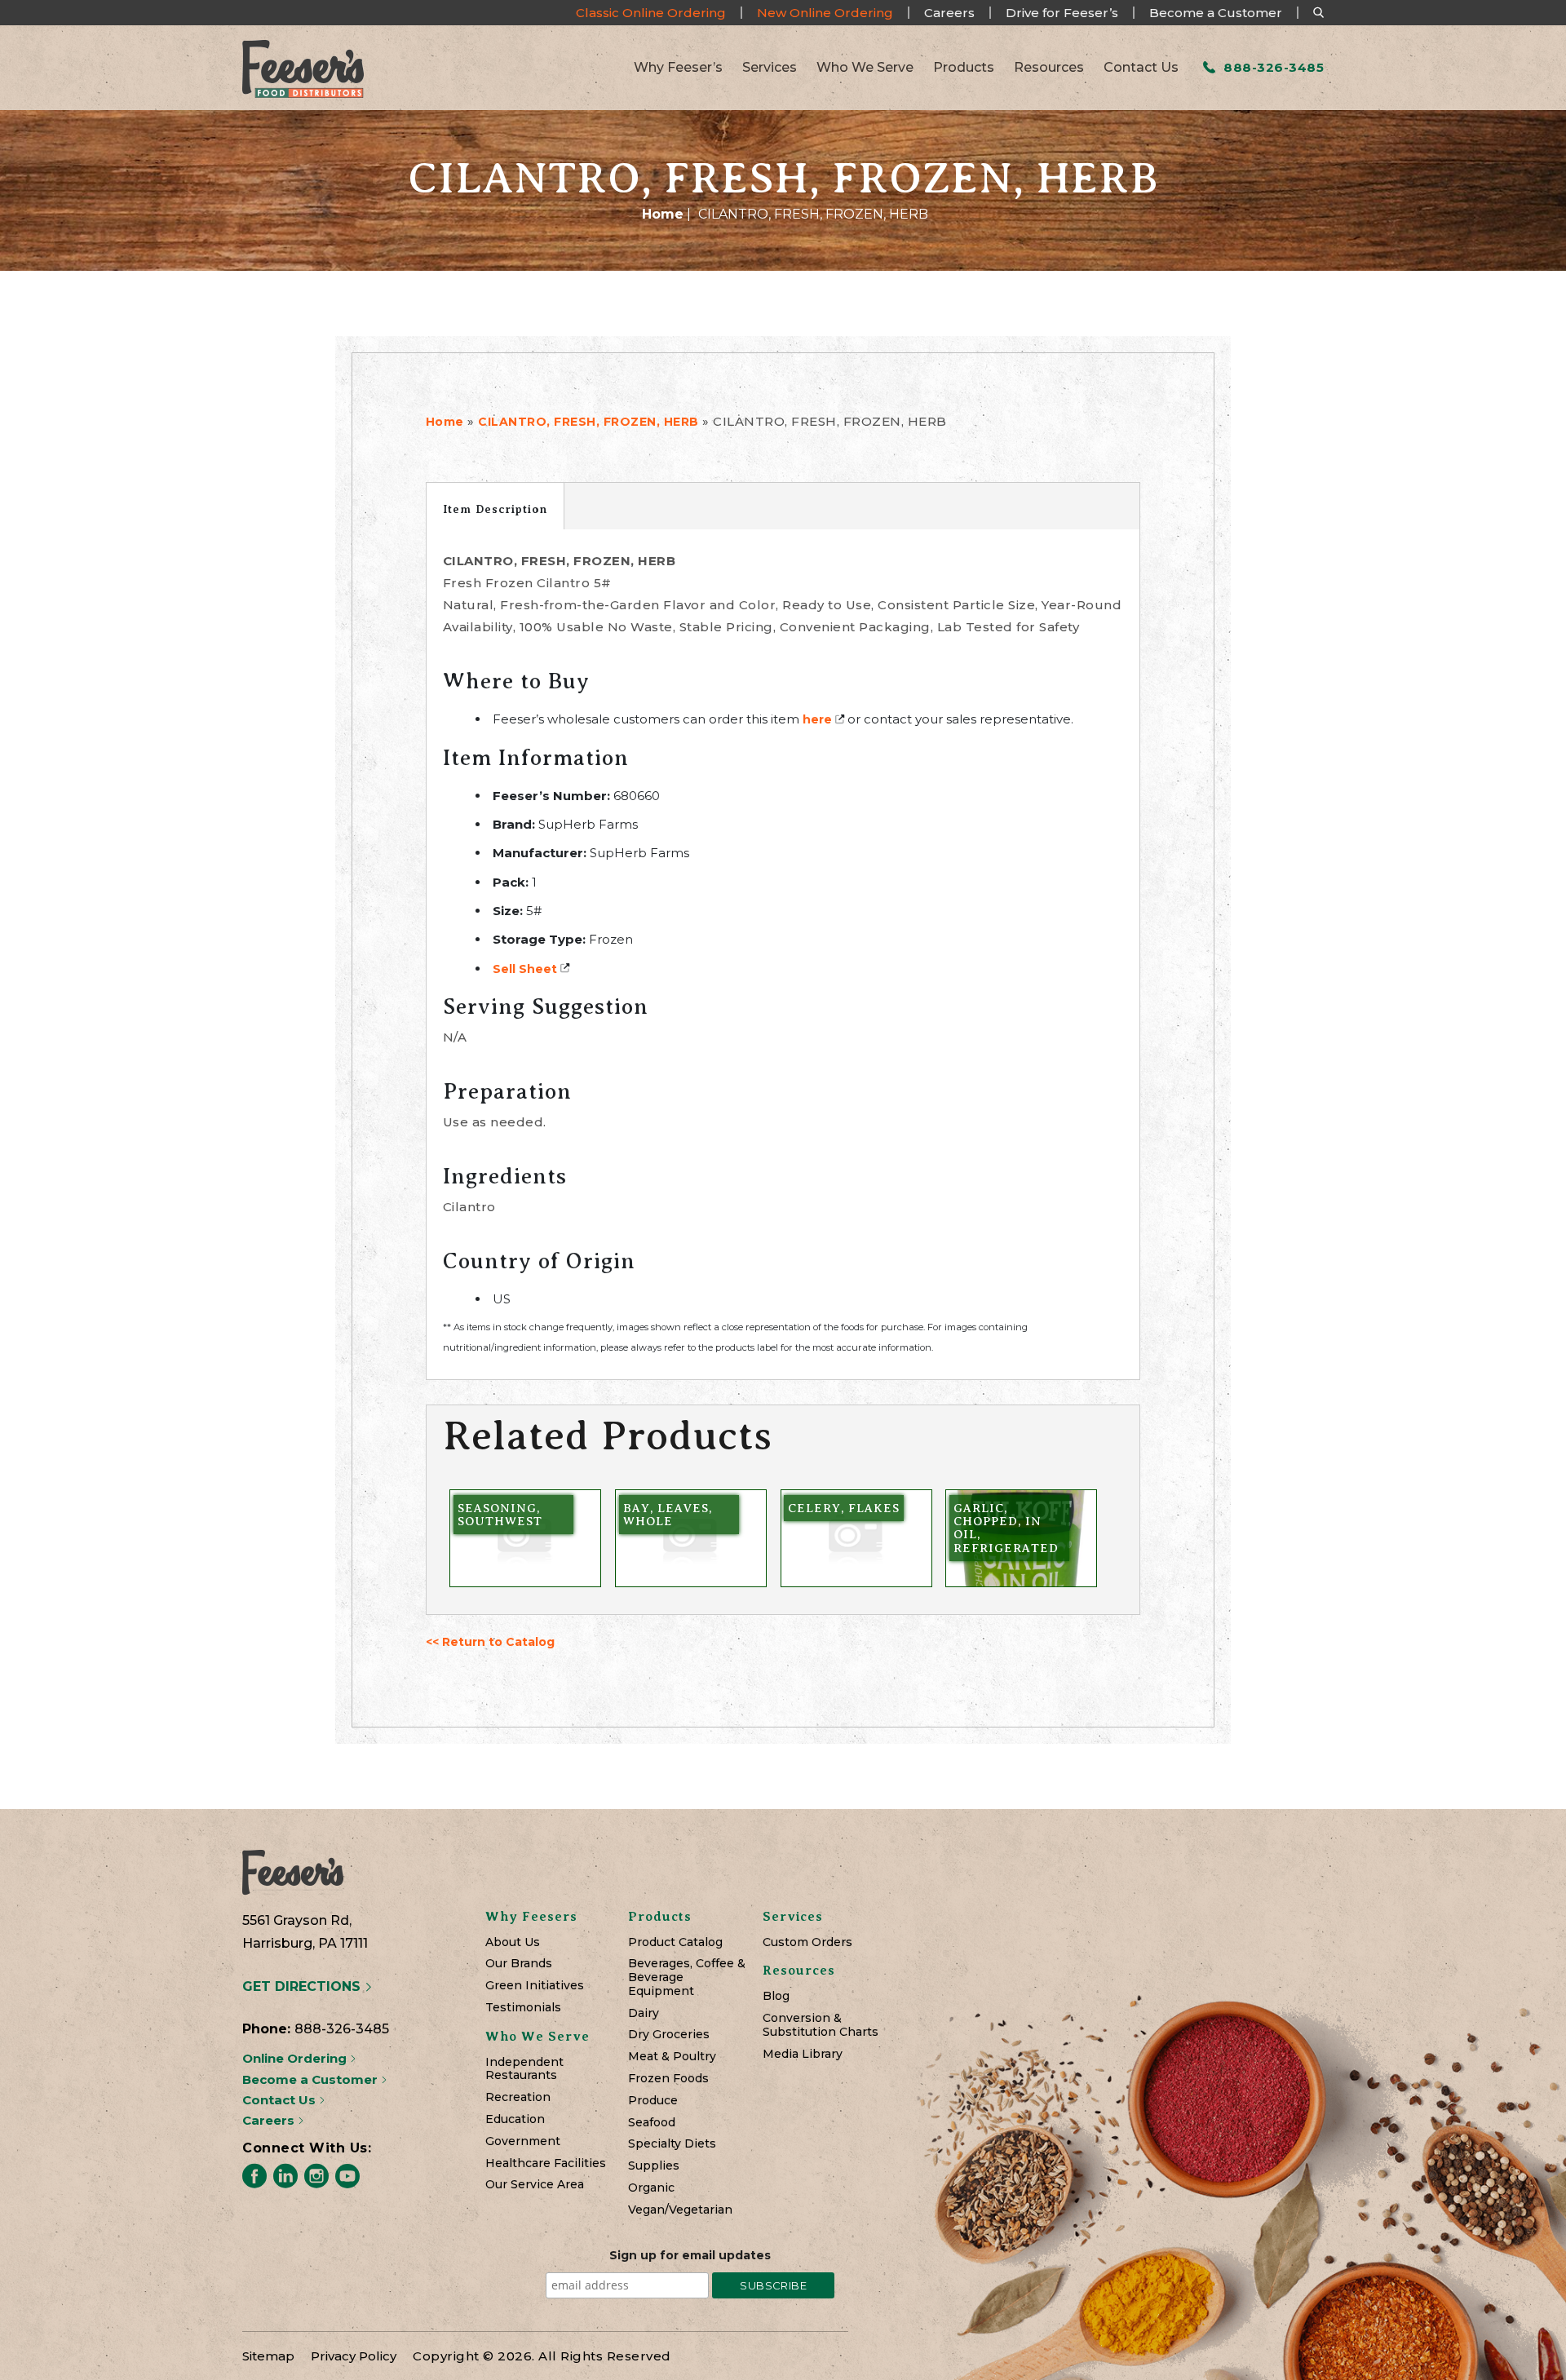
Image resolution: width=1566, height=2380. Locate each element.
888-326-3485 (1272, 67)
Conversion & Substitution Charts (821, 2025)
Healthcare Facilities (546, 2163)
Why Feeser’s (678, 68)
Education (515, 2119)
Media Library (803, 2054)
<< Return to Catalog (490, 1642)
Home (663, 214)
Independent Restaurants (524, 2069)
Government (523, 2141)
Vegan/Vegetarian (680, 2210)
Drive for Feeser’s (1062, 13)
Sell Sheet (525, 969)
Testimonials (523, 2008)
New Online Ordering (825, 13)
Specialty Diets (672, 2144)
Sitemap (268, 2356)
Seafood (652, 2123)
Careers (949, 13)
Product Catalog (675, 1942)
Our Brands (519, 1964)
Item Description (495, 509)
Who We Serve (865, 68)
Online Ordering (296, 2058)
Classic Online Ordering (651, 13)
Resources (1049, 68)
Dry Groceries (669, 2035)
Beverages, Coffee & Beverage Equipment (687, 1977)
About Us (513, 1942)
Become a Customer (1216, 13)
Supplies (654, 2166)
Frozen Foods (668, 2079)
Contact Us (1141, 68)
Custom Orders (807, 1942)
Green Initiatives (535, 1986)
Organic (651, 2188)
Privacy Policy (354, 2356)
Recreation (518, 2097)
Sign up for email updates (690, 2255)
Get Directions (303, 1986)
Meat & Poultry (672, 2057)
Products (964, 68)
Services (770, 68)
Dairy (644, 2013)
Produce (653, 2101)
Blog (776, 1996)
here (817, 719)
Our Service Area (535, 2185)
